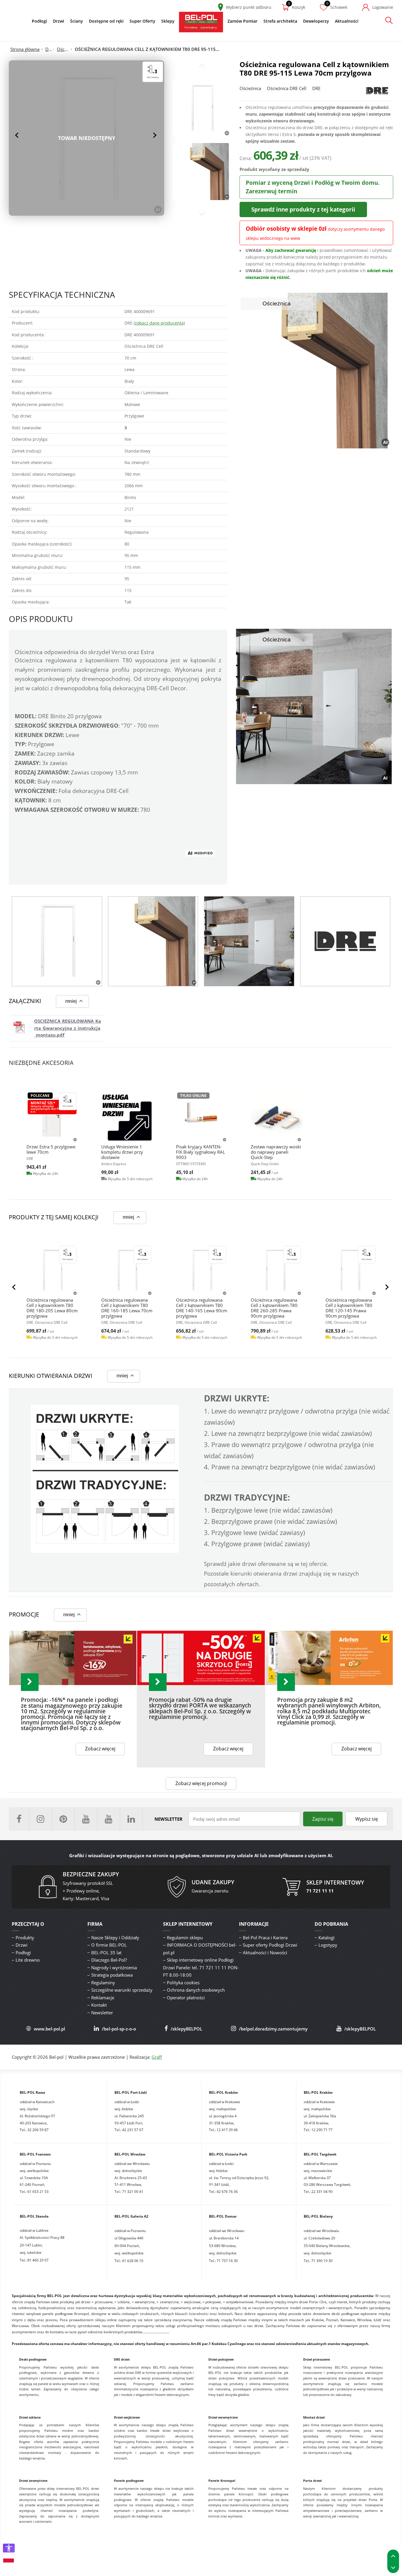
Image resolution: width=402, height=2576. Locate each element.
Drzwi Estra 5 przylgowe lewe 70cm (51, 1149)
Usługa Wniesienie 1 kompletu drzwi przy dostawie (122, 1152)
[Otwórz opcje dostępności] (9, 2548)
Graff (157, 2057)
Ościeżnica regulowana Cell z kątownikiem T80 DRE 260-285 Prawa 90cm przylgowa (274, 1308)
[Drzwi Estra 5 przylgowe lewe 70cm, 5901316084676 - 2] (52, 1117)
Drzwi (49, 49)
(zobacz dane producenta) (159, 323)
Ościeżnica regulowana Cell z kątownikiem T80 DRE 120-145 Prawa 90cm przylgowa (349, 1308)
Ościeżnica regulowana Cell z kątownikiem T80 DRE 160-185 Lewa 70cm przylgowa (127, 1308)
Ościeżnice (64, 49)
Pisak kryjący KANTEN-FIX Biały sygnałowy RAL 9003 (201, 1152)
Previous (18, 135)
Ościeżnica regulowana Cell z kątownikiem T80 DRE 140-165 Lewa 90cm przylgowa (202, 1308)
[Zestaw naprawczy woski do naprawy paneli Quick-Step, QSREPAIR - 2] (276, 1117)
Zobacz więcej (100, 1749)
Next (155, 135)
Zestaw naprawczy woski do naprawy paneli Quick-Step (276, 1152)
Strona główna (25, 49)
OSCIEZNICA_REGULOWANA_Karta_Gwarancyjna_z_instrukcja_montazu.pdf (68, 1028)
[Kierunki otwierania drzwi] (105, 1552)
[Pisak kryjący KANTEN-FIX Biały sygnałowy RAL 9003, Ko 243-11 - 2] (202, 1117)
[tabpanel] (57, 941)
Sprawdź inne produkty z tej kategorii (303, 209)
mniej (71, 1001)
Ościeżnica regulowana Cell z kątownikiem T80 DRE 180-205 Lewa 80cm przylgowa (52, 1308)
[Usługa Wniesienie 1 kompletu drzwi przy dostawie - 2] (127, 1117)
